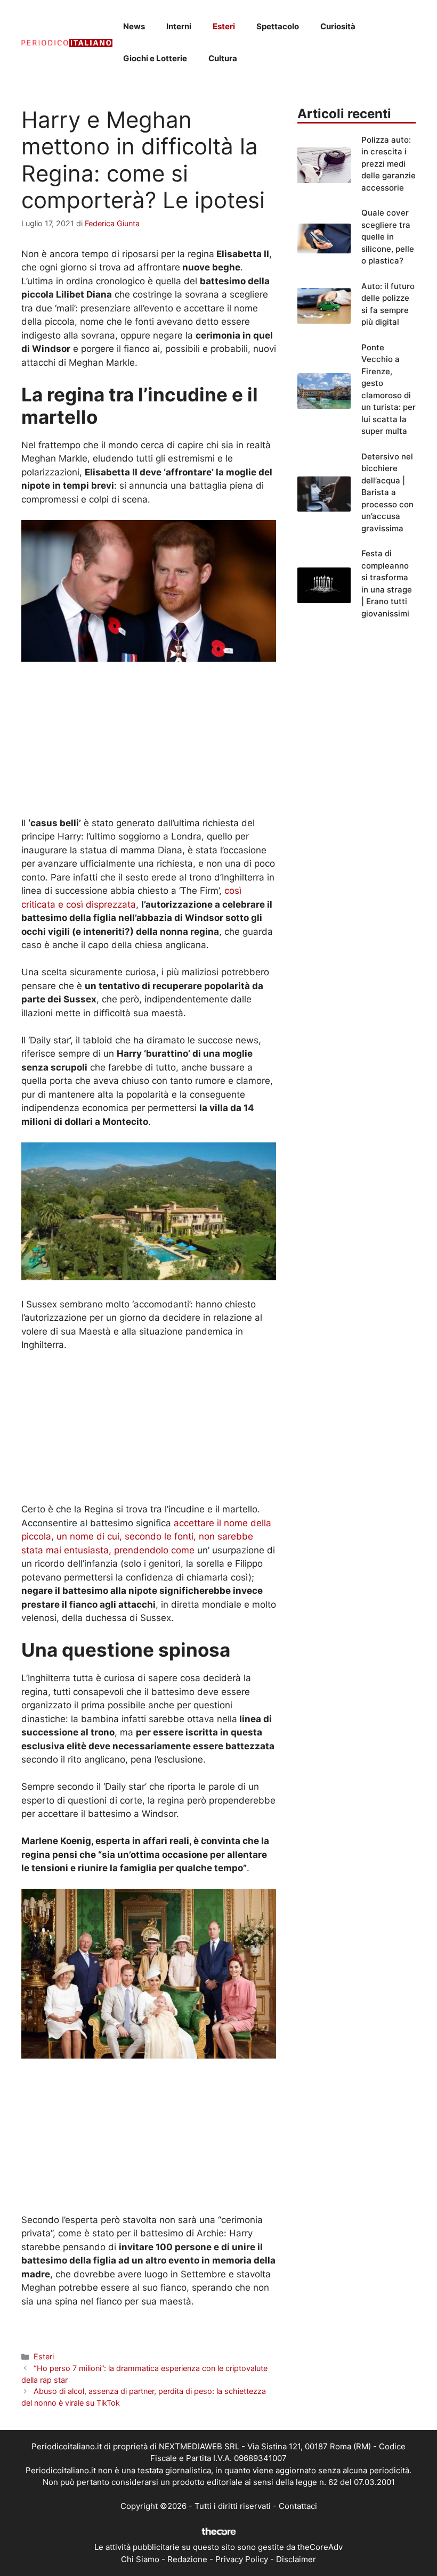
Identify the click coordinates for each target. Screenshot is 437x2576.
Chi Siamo (140, 2559)
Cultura (223, 58)
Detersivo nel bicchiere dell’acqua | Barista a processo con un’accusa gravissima (387, 492)
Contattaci (298, 2506)
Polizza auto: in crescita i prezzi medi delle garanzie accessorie (389, 164)
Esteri (224, 26)
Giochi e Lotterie (155, 58)
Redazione (187, 2559)
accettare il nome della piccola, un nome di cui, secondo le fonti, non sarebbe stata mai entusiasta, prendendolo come (146, 1537)
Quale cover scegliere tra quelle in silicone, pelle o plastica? (388, 237)
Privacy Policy (242, 2559)
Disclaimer (296, 2559)
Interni (179, 26)
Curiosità (338, 26)
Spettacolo (278, 26)
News (134, 26)
